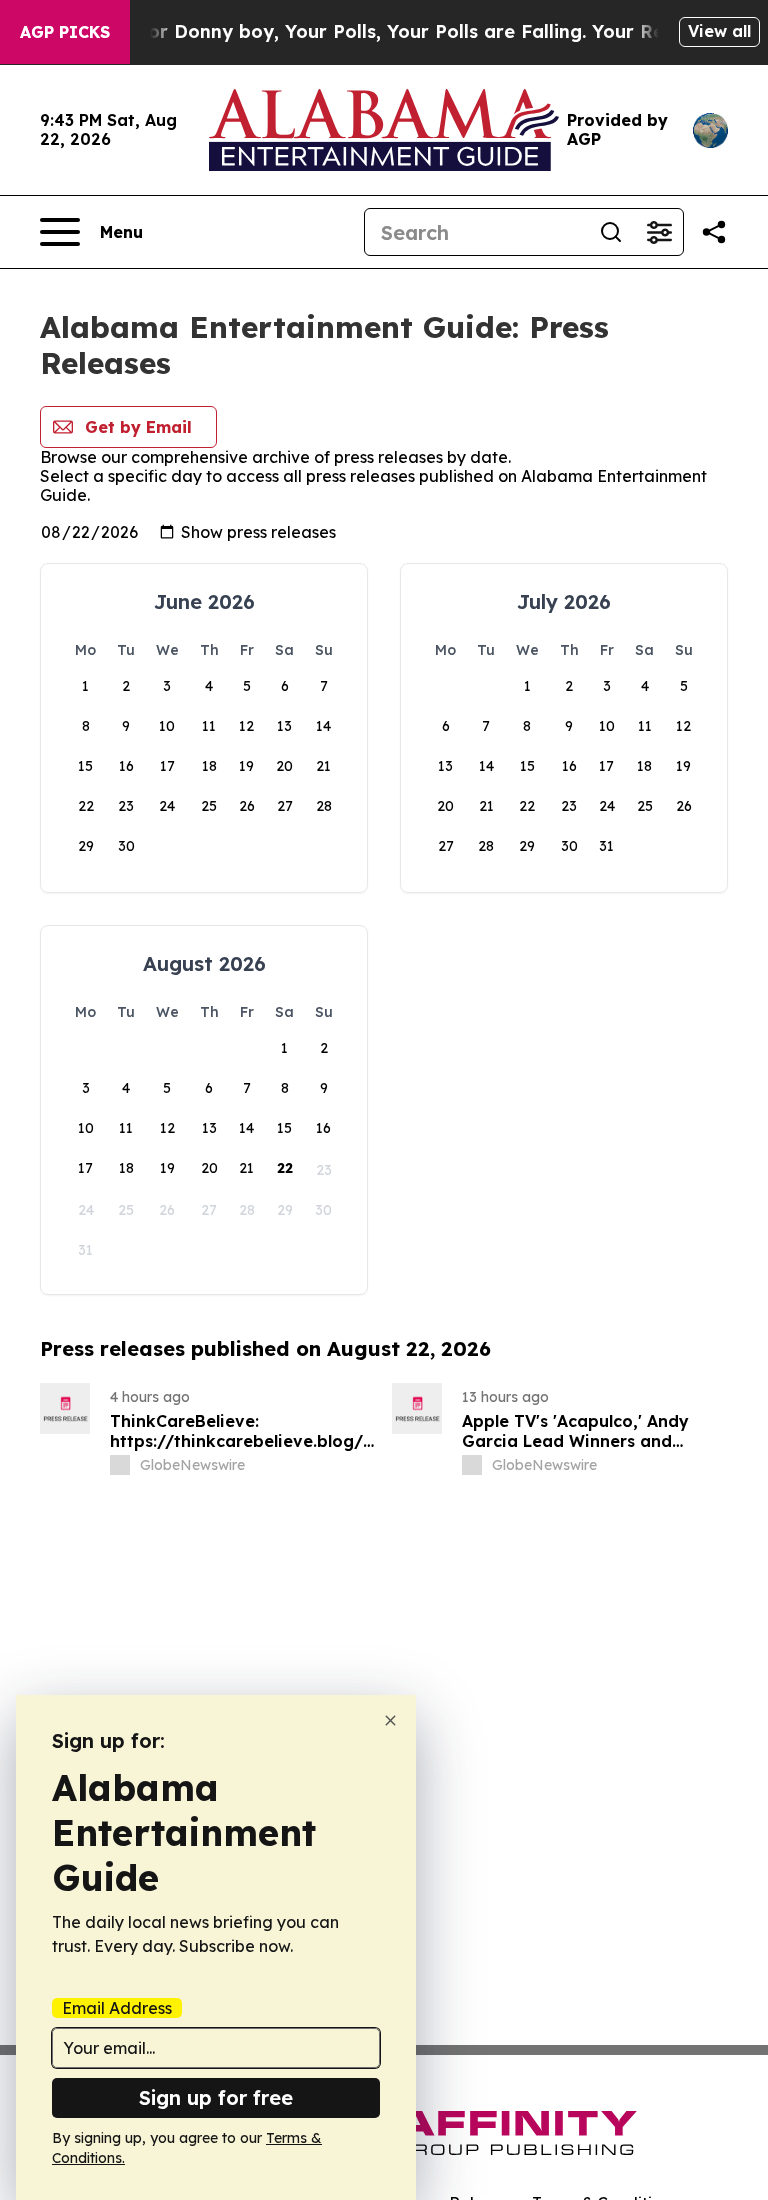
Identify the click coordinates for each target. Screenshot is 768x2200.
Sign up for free (216, 2097)
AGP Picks (65, 32)
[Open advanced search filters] (659, 232)
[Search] (611, 232)
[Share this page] (714, 232)
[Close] (390, 1720)
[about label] (120, 1465)
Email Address (117, 2008)
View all (719, 31)
